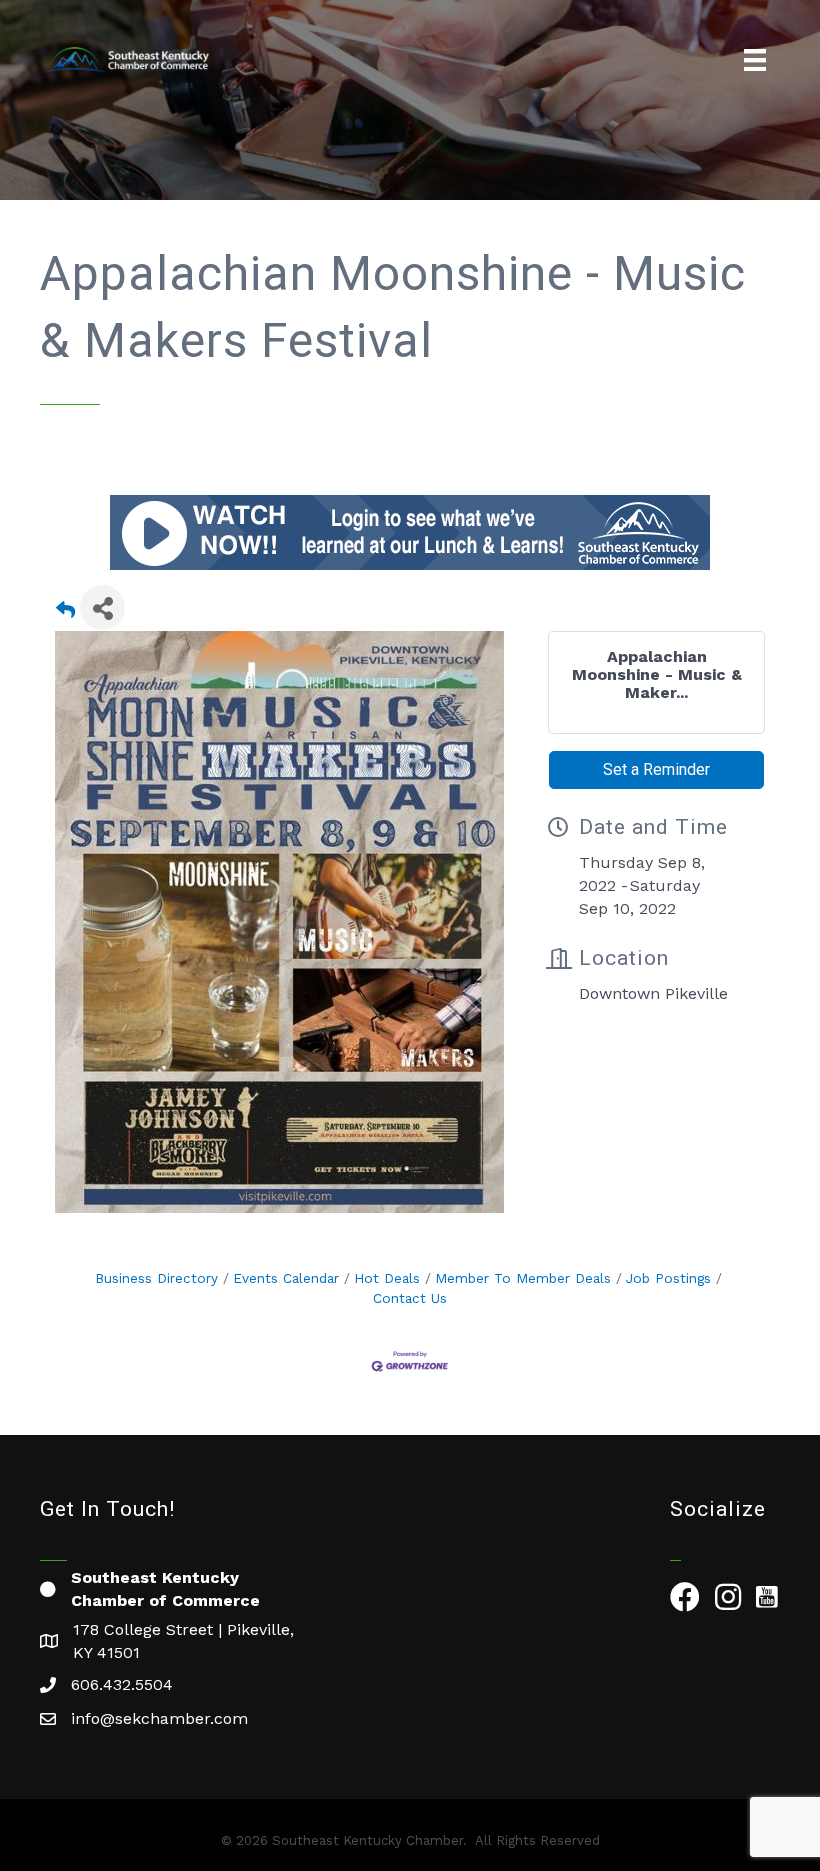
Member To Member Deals (523, 1278)
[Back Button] (65, 613)
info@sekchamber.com (159, 1718)
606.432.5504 (122, 1684)
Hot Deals (387, 1278)
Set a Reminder (656, 769)
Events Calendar (286, 1278)
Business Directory (156, 1278)
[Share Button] (102, 607)
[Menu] (755, 60)
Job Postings (668, 1278)
